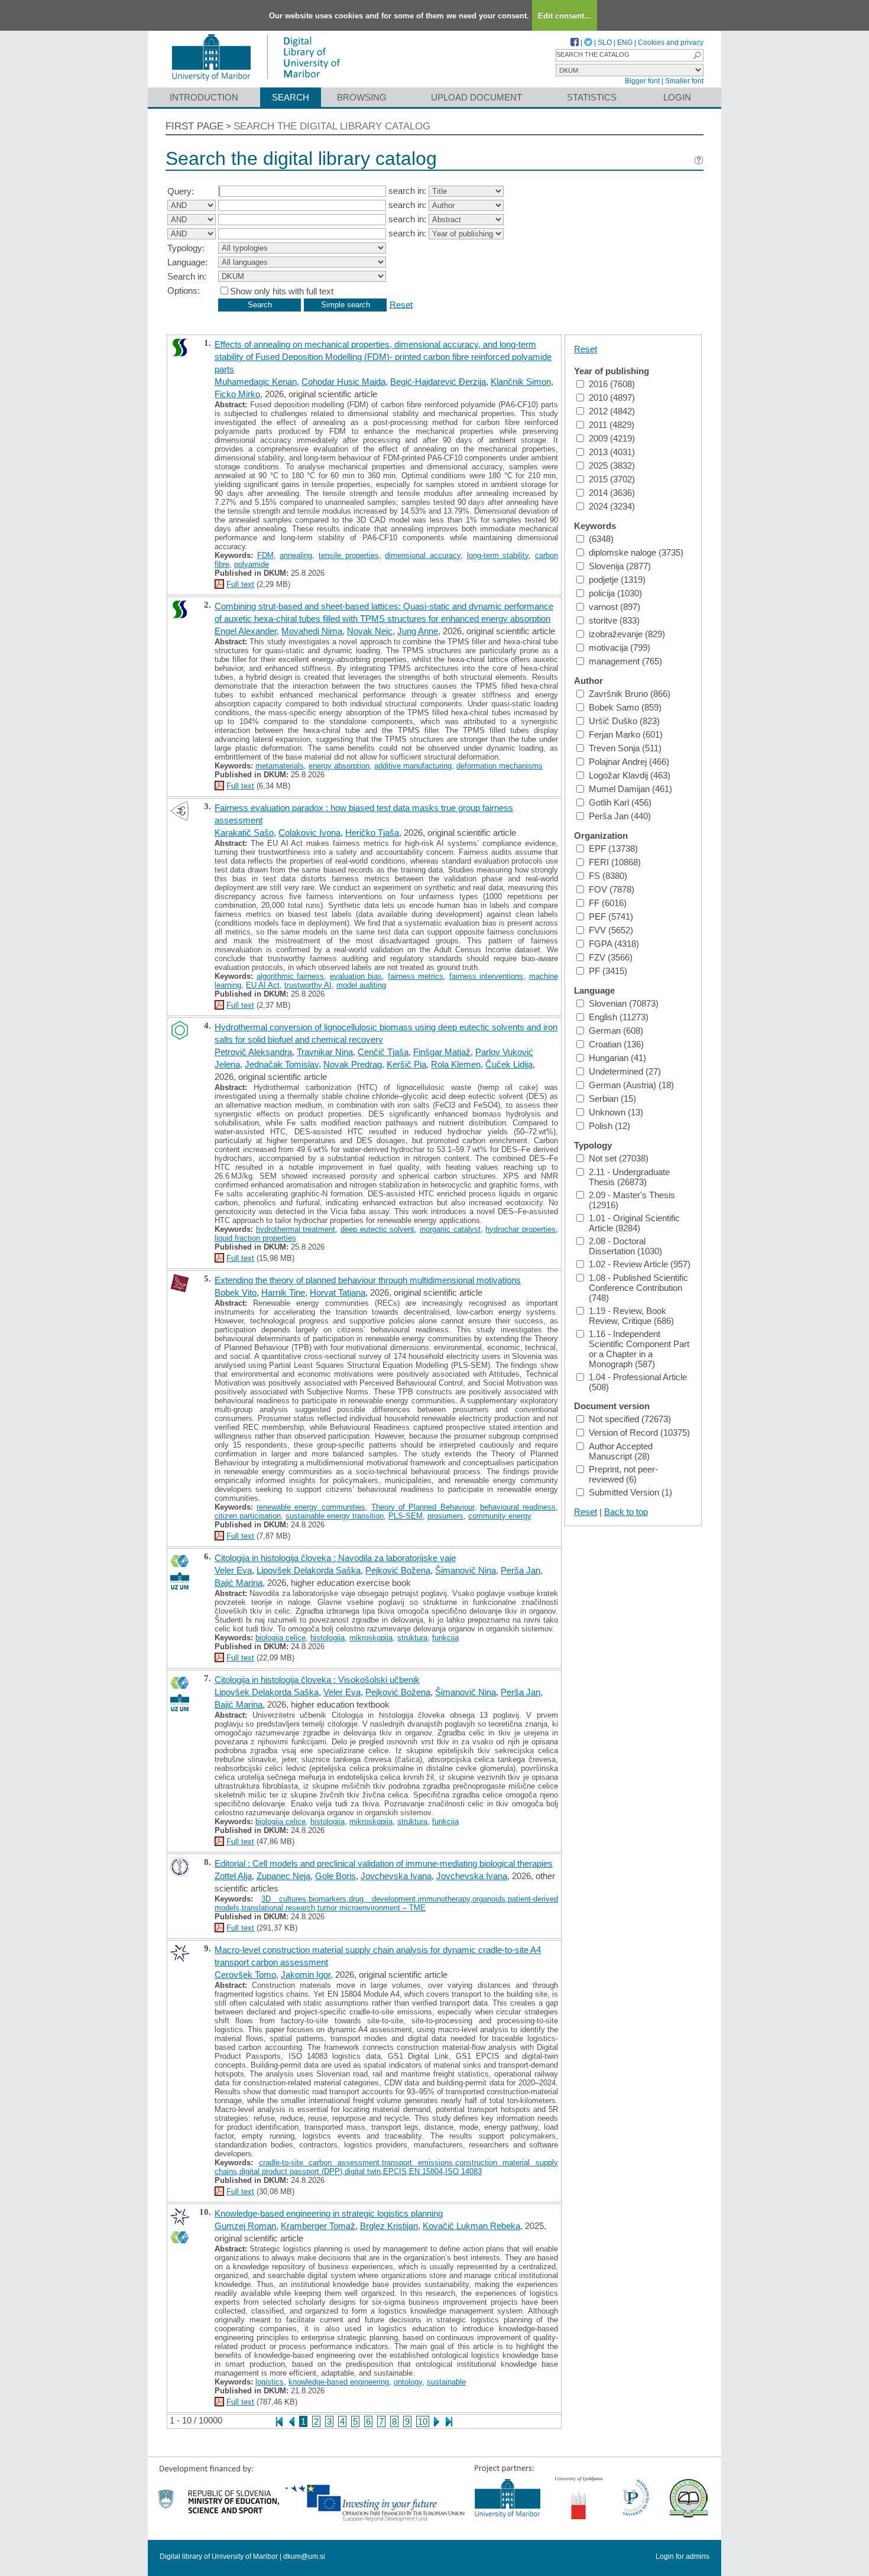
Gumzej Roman (245, 2226)
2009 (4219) (612, 438)
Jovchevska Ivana (396, 1876)
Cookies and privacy (671, 43)
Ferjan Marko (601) (626, 734)
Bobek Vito (236, 1292)
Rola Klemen (456, 1064)
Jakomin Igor (306, 1975)
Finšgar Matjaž (442, 1052)
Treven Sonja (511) (625, 748)
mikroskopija (371, 1638)
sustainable (446, 2382)
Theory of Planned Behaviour (423, 1507)
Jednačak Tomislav (282, 1064)
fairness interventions (487, 976)
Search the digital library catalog (332, 126)
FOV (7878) (612, 889)
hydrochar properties (521, 1229)
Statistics (592, 97)
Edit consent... (565, 16)
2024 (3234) (612, 506)
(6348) (601, 539)
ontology (408, 2382)
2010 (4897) (612, 398)
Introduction (204, 97)
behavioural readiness (518, 1507)
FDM (265, 555)
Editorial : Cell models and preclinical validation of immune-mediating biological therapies (384, 1863)
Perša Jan (521, 1570)
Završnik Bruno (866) (630, 694)
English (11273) (619, 1017)
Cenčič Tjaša (383, 1052)
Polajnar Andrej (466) (629, 762)
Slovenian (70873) (624, 1003)
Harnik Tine (283, 1292)
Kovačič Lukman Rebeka (471, 2226)
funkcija (445, 1638)
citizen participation (248, 1516)
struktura (412, 1638)
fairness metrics (416, 976)
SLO (605, 43)
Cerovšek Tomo (245, 1975)
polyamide (252, 564)
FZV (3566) (611, 957)
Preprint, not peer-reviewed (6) (623, 1474)
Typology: (186, 248)
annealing (296, 555)
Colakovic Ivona (309, 833)
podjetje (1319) (617, 580)
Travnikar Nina (325, 1052)
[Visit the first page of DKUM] (256, 82)
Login (677, 97)
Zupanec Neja (283, 1876)
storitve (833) (614, 620)
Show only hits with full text (282, 291)
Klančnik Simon (521, 382)
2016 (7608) (612, 384)
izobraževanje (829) (627, 634)
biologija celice (281, 1638)
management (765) (625, 661)
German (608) (616, 1031)
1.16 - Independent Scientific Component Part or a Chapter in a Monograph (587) (639, 1349)
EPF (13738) (613, 849)
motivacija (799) (620, 648)
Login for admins (682, 2556)
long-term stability (498, 555)
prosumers (445, 1516)
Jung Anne (418, 631)
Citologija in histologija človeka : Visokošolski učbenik (317, 1680)
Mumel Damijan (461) (630, 789)
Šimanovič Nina (466, 1570)
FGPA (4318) (614, 944)
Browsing (362, 97)
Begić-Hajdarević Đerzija (438, 382)
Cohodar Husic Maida (343, 382)
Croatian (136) (616, 1044)
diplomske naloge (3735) (636, 552)
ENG (625, 43)
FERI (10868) (615, 862)
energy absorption (339, 766)
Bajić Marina (239, 1583)
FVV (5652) (611, 930)
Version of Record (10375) (639, 1433)
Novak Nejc (370, 631)
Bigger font (642, 81)
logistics (270, 2382)
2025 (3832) (612, 465)
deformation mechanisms (500, 766)
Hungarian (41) (617, 1058)
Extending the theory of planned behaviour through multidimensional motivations (368, 1280)
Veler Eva (233, 1570)
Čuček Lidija (509, 1064)
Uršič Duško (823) (624, 721)
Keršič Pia (406, 1064)
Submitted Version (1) (630, 1492)
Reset (401, 304)
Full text (240, 584)
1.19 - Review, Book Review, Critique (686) (631, 1316)
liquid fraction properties (255, 1238)
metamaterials (280, 766)
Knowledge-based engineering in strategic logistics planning (329, 2213)
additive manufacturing (413, 766)
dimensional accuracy (423, 555)
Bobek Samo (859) (625, 707)
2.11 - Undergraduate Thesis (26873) (629, 1177)
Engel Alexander (246, 631)
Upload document (476, 97)
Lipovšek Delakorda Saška (309, 1570)
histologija (328, 1638)
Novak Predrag (353, 1064)
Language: (187, 262)
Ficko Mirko (237, 394)
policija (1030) (615, 593)
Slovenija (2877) (620, 566)
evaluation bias (356, 976)
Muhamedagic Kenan (256, 382)
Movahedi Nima (312, 631)
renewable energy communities (311, 1507)
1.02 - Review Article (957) (640, 1264)
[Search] (697, 55)
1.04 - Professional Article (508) (638, 1382)
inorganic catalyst (450, 1229)
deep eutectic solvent (377, 1229)
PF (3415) (608, 971)
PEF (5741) (611, 916)
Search (291, 97)
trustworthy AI (308, 985)
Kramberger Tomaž (318, 2226)
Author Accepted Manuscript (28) (621, 1451)
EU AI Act (263, 985)
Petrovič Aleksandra (253, 1052)
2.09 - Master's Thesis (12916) (632, 1200)
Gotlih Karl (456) (620, 802)
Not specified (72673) (630, 1419)
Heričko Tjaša (372, 833)
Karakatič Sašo (244, 833)
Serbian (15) (612, 1099)
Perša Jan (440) (620, 816)
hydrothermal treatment (296, 1229)
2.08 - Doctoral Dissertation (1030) (625, 1246)
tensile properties (349, 555)
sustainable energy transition (335, 1516)
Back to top (626, 1512)
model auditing (361, 985)
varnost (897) (615, 607)
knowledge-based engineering (339, 2382)
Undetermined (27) (625, 1071)
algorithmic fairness (291, 976)
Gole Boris (335, 1876)
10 (423, 2421)
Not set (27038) (619, 1158)
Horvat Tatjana (338, 1292)
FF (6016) (608, 903)
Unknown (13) (616, 1112)
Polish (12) (609, 1126)
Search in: (187, 276)
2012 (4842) (612, 411)
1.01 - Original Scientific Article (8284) (634, 1223)
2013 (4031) (612, 452)
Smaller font (684, 81)
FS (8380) (608, 876)
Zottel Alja (233, 1876)
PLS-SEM (406, 1516)
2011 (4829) (612, 425)
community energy (500, 1516)
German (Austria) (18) (631, 1085)
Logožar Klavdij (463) (630, 775)
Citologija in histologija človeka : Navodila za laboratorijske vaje (335, 1558)
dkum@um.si (304, 2556)
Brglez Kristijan (389, 2226)
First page (194, 126)
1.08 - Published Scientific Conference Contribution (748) (638, 1288)
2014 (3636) (612, 493)
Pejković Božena (398, 1570)
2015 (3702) (612, 479)
